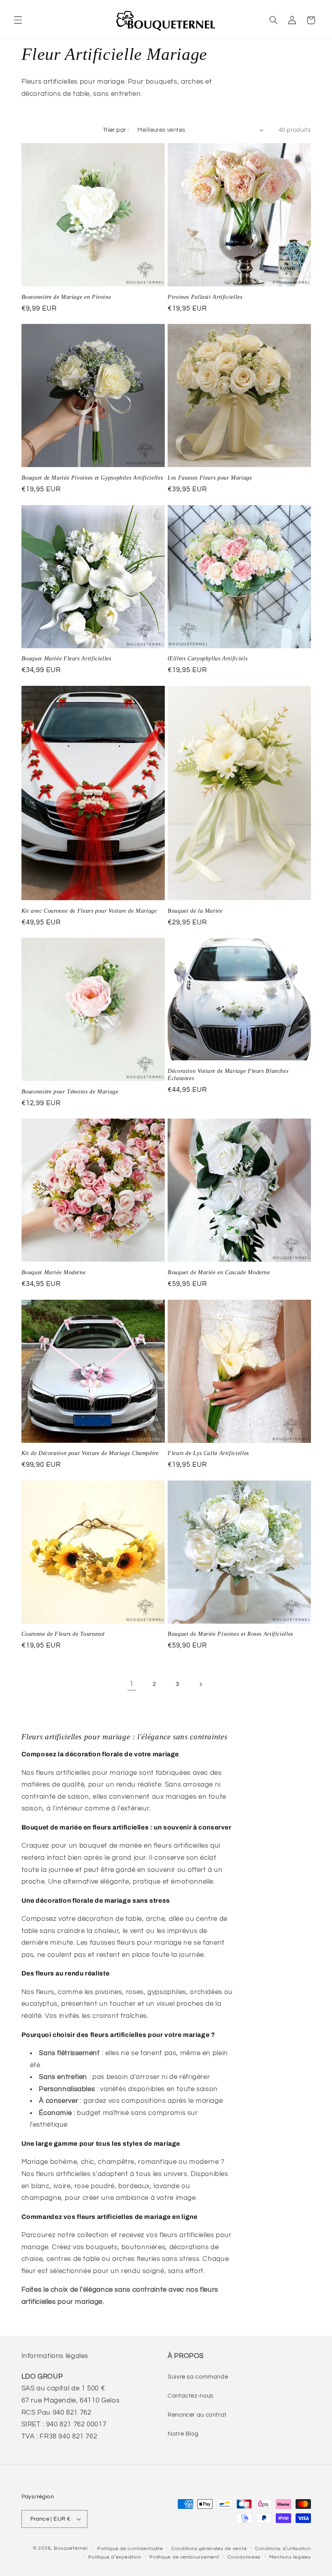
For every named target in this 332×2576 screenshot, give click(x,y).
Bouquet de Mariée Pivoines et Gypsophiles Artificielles (92, 478)
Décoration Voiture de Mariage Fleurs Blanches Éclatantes (228, 1075)
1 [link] (132, 1684)
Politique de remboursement (184, 2557)
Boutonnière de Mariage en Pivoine (66, 297)
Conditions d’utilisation (283, 2549)
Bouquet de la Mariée (195, 911)
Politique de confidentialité (130, 2549)
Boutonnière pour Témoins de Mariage (70, 1092)
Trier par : (116, 130)
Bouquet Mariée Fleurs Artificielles (66, 659)
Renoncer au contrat (197, 2415)
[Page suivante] (200, 1684)
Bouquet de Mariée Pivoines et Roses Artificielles (230, 1634)
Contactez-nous (190, 2396)
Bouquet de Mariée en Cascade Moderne (219, 1272)
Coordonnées (244, 2557)
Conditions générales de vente (209, 2549)
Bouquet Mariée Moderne (54, 1272)
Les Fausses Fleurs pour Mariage (210, 478)
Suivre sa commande (198, 2377)
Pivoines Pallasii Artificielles (205, 297)
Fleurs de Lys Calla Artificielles (208, 1453)
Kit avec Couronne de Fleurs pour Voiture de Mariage (89, 911)
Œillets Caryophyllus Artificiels (207, 659)
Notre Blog (183, 2434)
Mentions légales (290, 2557)
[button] (18, 20)
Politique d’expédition (115, 2557)
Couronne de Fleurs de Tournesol (63, 1634)
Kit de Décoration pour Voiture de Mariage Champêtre (90, 1453)
